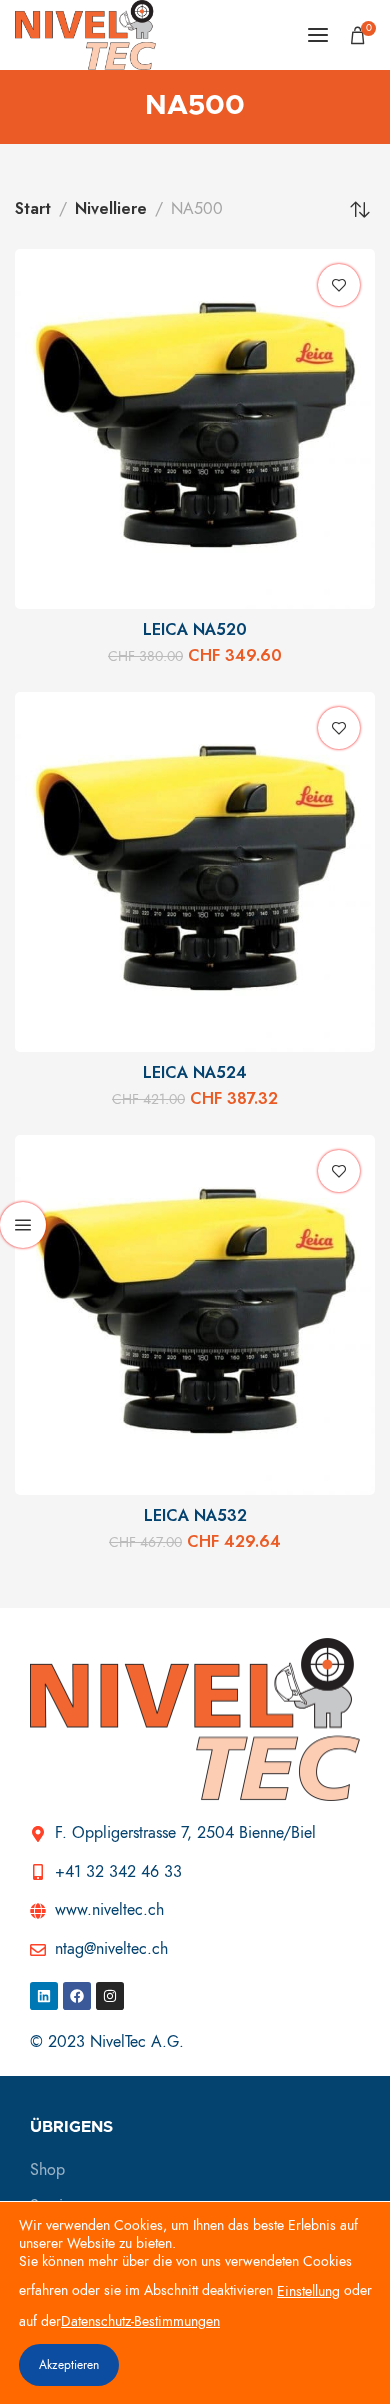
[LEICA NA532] (194, 1314)
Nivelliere (111, 208)
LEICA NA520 (195, 630)
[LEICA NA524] (194, 871)
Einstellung (308, 2291)
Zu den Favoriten (339, 285)
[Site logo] (85, 35)
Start (33, 208)
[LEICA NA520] (194, 428)
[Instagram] (110, 1996)
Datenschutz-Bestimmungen (140, 2321)
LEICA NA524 (195, 1073)
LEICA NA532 (195, 1516)
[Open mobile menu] (318, 35)
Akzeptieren (69, 2365)
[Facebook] (77, 1996)
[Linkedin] (44, 1996)
